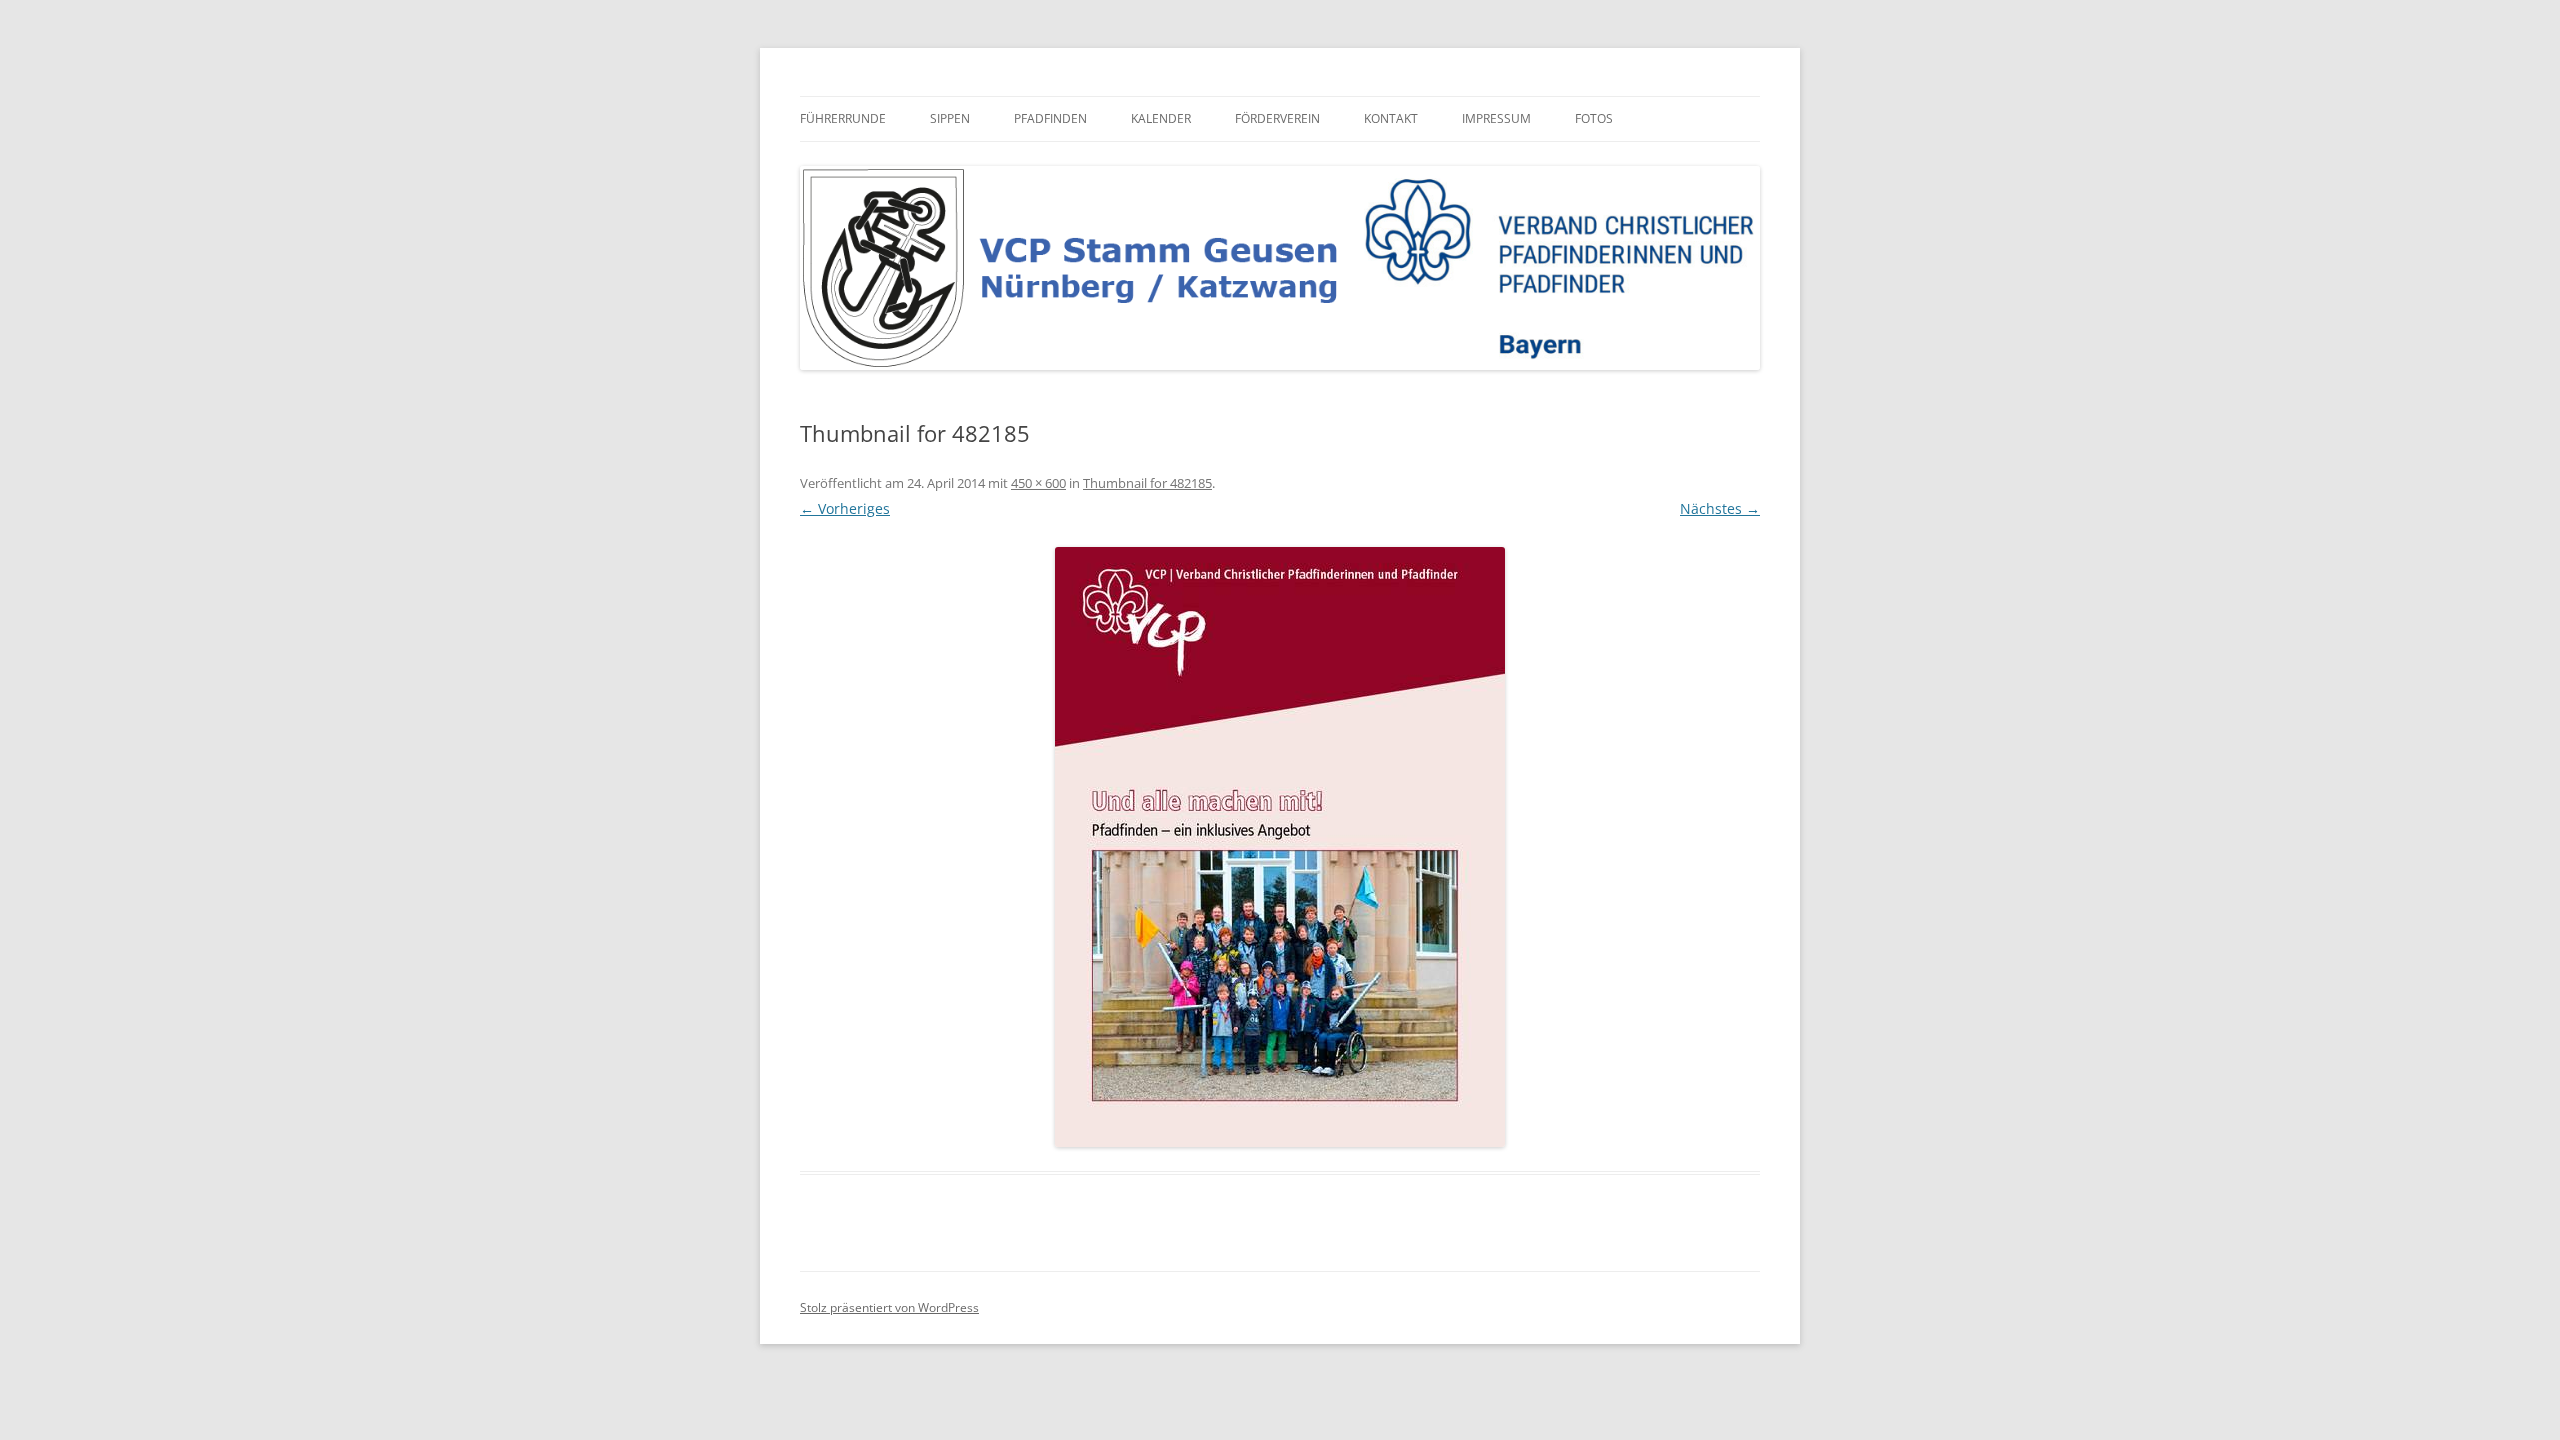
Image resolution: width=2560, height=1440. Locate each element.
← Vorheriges (845, 508)
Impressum (1496, 118)
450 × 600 (1038, 483)
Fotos (1594, 118)
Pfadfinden (1050, 118)
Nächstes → (1720, 508)
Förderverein (1277, 118)
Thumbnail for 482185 (1147, 483)
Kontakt (1391, 118)
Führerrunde (843, 118)
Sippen (950, 118)
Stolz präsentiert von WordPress (889, 1307)
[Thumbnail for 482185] (1280, 847)
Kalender (1161, 118)
